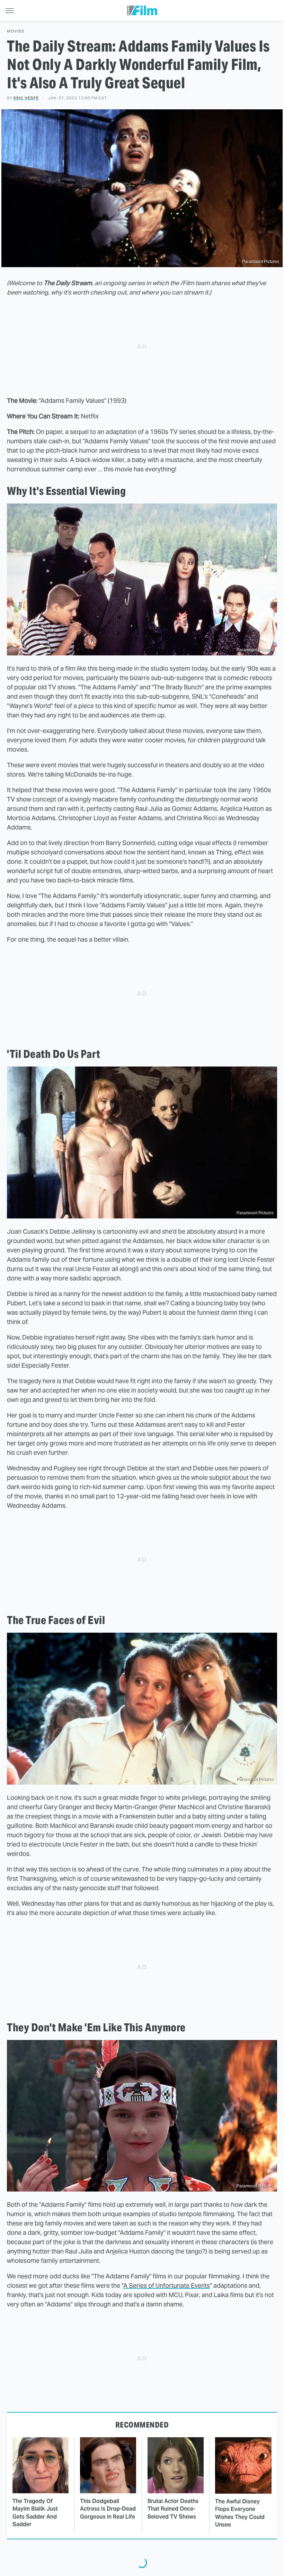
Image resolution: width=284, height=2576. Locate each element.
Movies (16, 31)
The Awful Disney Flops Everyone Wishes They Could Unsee (240, 2513)
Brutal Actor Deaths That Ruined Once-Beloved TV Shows (173, 2509)
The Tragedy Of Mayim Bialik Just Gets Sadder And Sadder (35, 2513)
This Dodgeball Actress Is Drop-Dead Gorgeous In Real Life (108, 2509)
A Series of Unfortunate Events (167, 2285)
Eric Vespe (26, 98)
